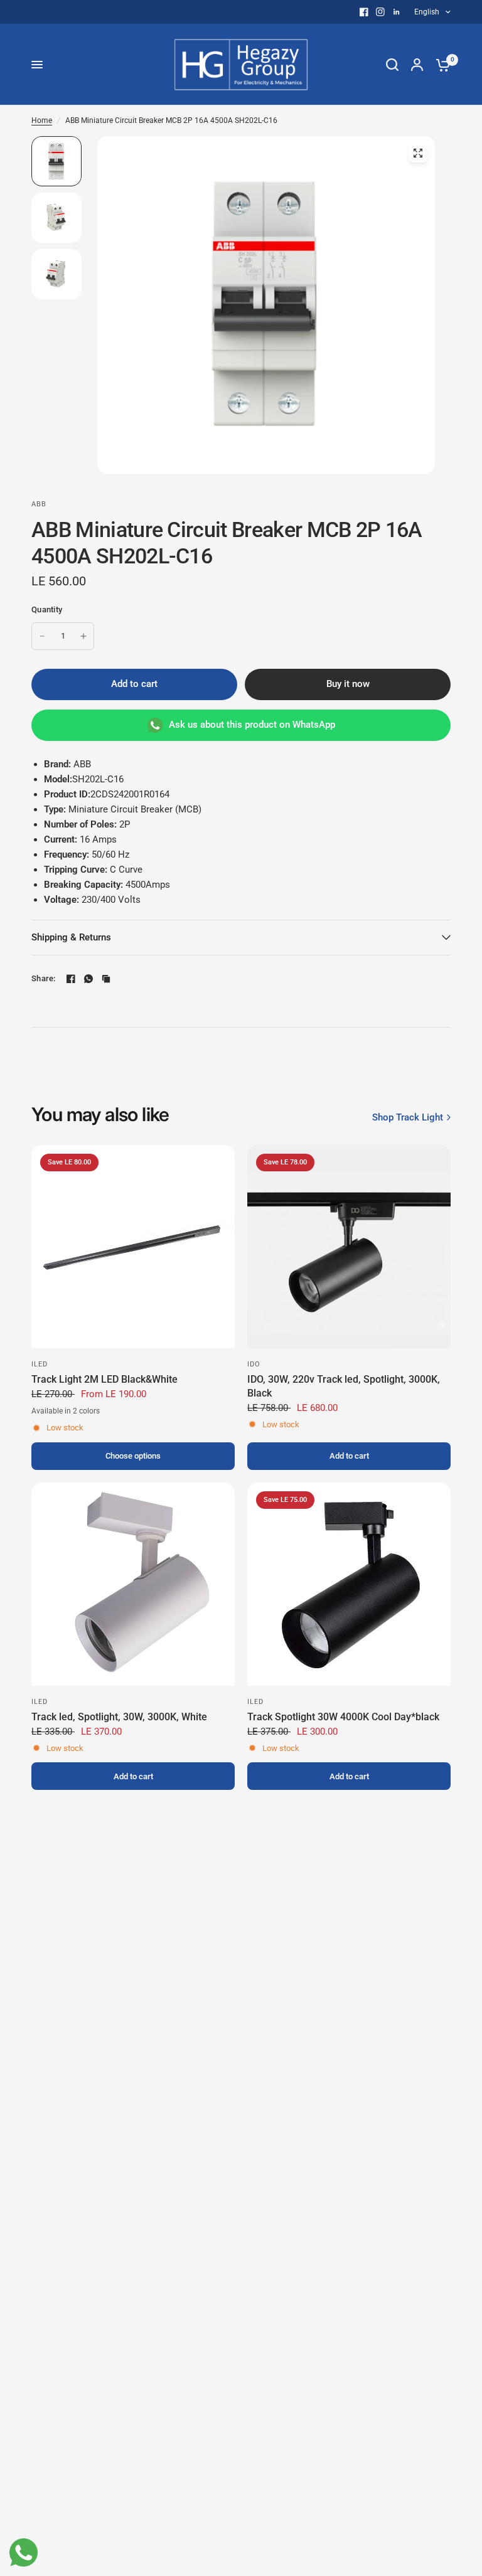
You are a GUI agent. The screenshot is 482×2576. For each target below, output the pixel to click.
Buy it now (348, 684)
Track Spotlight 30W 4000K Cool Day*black (343, 1717)
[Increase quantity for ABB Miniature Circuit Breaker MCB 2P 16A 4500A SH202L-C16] (83, 636)
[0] (440, 65)
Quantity (47, 609)
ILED (40, 1364)
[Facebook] (364, 12)
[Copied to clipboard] (106, 979)
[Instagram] (380, 12)
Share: (44, 978)
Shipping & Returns (71, 937)
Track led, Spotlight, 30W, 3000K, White (119, 1717)
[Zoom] (418, 153)
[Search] (392, 65)
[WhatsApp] (88, 979)
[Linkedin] (397, 12)
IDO (254, 1364)
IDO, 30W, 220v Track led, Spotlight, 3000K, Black (344, 1386)
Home (42, 120)
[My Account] (417, 65)
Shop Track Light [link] (408, 1118)
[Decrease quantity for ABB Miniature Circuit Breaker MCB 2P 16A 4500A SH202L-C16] (42, 636)
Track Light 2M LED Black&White (104, 1379)
